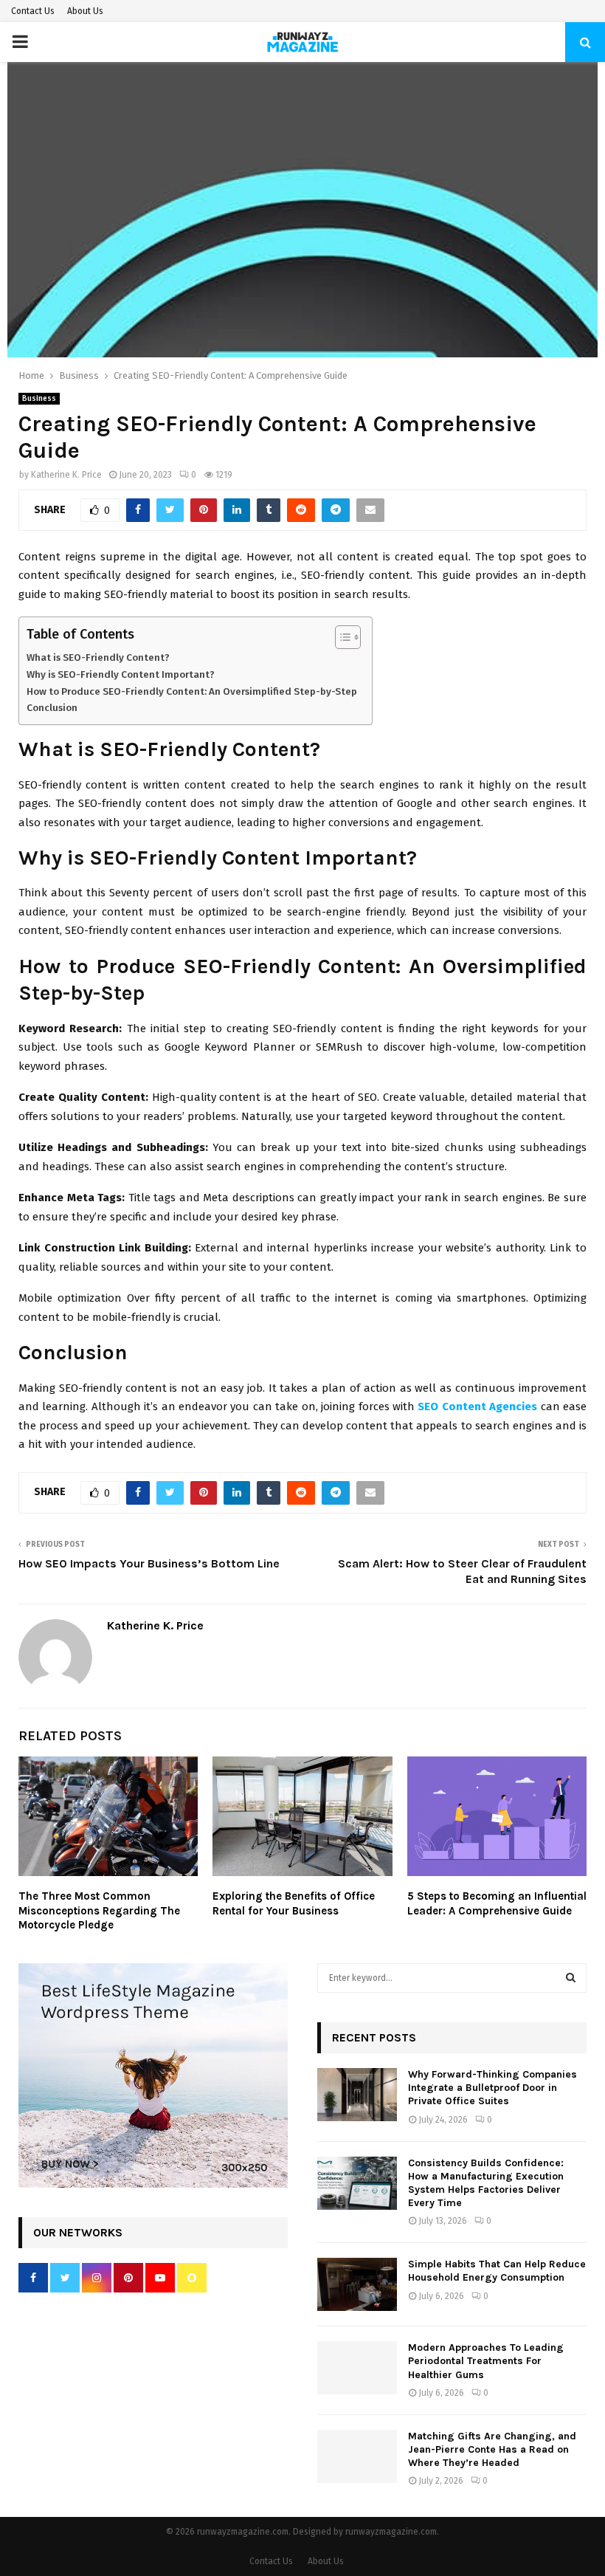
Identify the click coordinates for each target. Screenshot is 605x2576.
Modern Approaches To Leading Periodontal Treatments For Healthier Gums (486, 2361)
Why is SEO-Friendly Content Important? (121, 674)
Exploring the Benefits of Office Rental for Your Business (294, 1903)
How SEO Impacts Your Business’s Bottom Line (149, 1563)
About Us (85, 11)
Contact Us (33, 11)
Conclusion (52, 708)
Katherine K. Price (66, 475)
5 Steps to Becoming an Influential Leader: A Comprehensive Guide (497, 1903)
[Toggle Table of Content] (340, 637)
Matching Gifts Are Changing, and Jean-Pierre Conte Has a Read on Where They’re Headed (492, 2449)
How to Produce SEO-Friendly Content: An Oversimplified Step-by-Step (192, 691)
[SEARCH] (571, 1978)
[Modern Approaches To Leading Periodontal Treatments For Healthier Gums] (357, 2368)
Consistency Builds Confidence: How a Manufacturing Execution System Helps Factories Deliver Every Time (486, 2183)
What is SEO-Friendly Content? (98, 657)
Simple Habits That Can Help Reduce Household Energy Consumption (497, 2271)
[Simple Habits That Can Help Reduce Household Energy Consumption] (357, 2284)
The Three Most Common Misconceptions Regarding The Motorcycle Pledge (99, 1910)
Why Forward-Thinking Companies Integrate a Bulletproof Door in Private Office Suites (492, 2088)
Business (39, 399)
